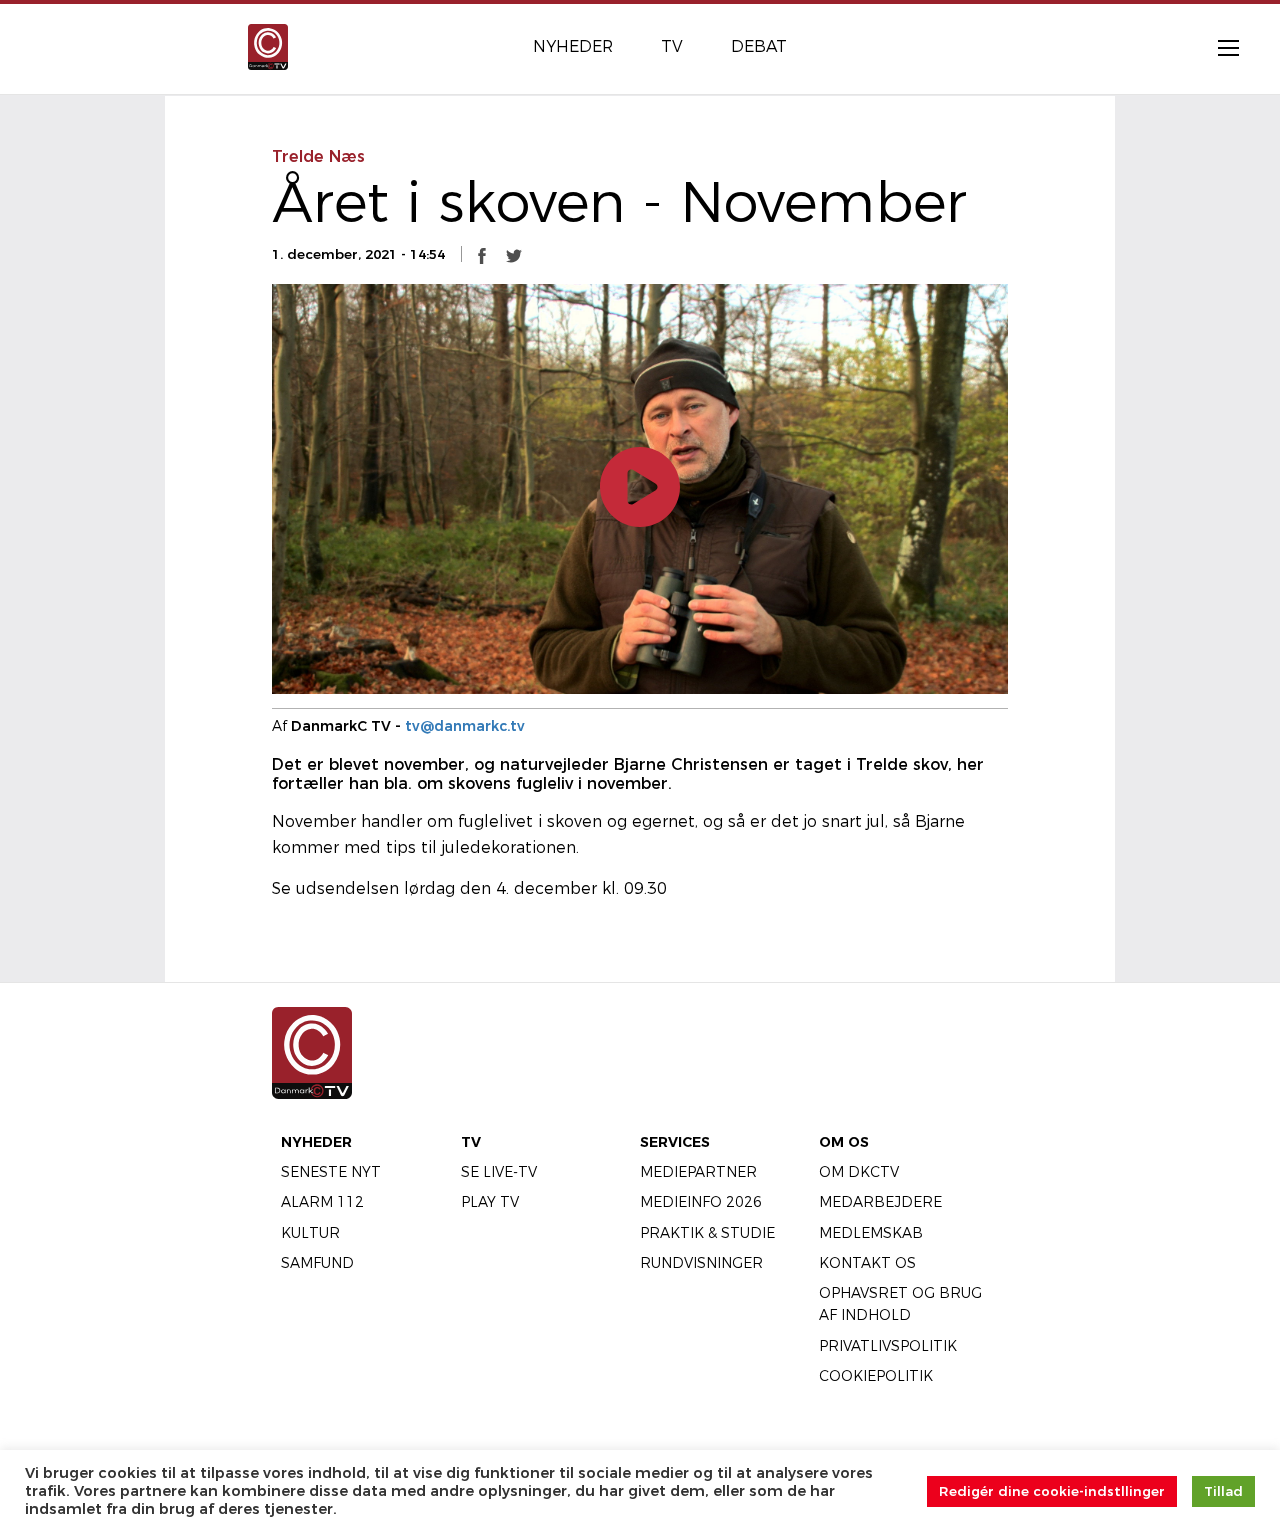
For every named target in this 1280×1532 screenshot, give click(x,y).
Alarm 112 (322, 1202)
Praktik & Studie (707, 1233)
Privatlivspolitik (888, 1346)
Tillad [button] (1223, 1491)
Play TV (490, 1202)
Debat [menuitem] (759, 46)
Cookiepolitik (876, 1376)
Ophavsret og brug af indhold (900, 1304)
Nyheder (316, 1142)
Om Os (844, 1142)
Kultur (310, 1233)
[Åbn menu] (1218, 47)
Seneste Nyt (331, 1172)
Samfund (317, 1263)
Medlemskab (871, 1233)
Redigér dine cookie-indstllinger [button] (1052, 1491)
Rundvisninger (701, 1263)
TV (471, 1142)
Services (675, 1142)
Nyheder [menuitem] (573, 46)
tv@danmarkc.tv (465, 726)
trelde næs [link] (318, 156)
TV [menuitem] (672, 46)
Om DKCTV (859, 1172)
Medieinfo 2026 (701, 1202)
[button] (482, 255)
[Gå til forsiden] (268, 45)
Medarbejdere (880, 1202)
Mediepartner (698, 1172)
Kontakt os (867, 1263)
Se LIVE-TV (499, 1172)
